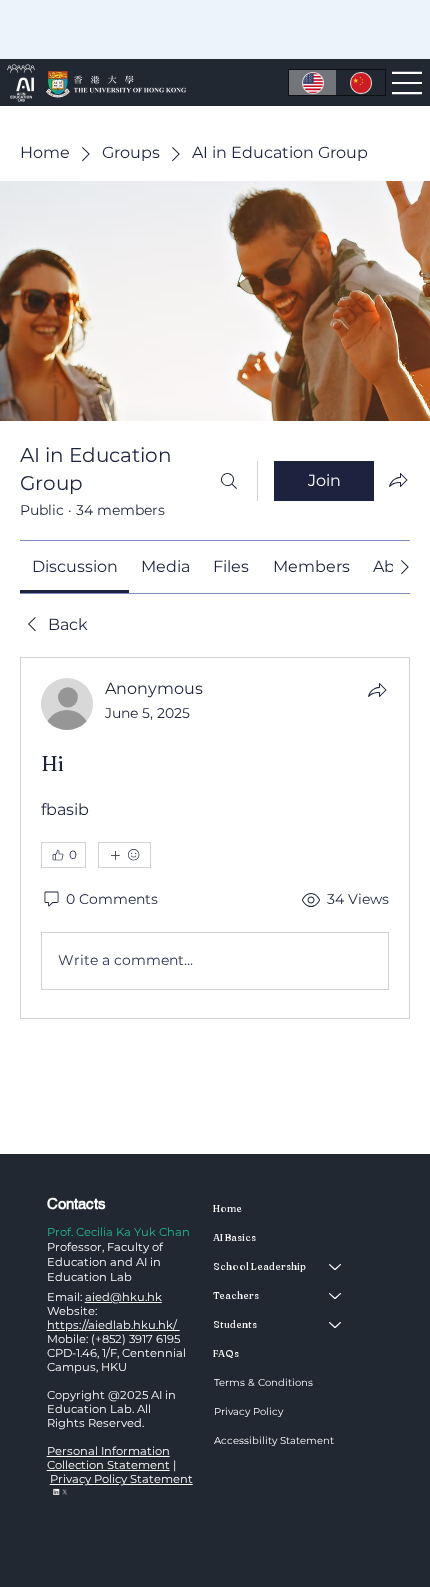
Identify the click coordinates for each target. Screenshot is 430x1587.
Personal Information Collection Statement (108, 1458)
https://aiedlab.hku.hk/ (113, 1325)
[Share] (377, 690)
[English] (312, 82)
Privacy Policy (248, 1411)
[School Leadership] (336, 1266)
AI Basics (234, 1237)
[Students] (336, 1324)
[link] (75, 566)
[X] (64, 1492)
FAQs (226, 1353)
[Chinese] (360, 82)
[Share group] (398, 480)
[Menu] (408, 83)
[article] (215, 838)
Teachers (236, 1295)
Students (235, 1324)
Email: (104, 1297)
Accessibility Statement (274, 1440)
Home (227, 1208)
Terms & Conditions (263, 1382)
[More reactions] (124, 855)
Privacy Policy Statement (121, 1479)
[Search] (229, 481)
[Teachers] (336, 1295)
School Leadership (259, 1266)
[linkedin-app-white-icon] (56, 1492)
